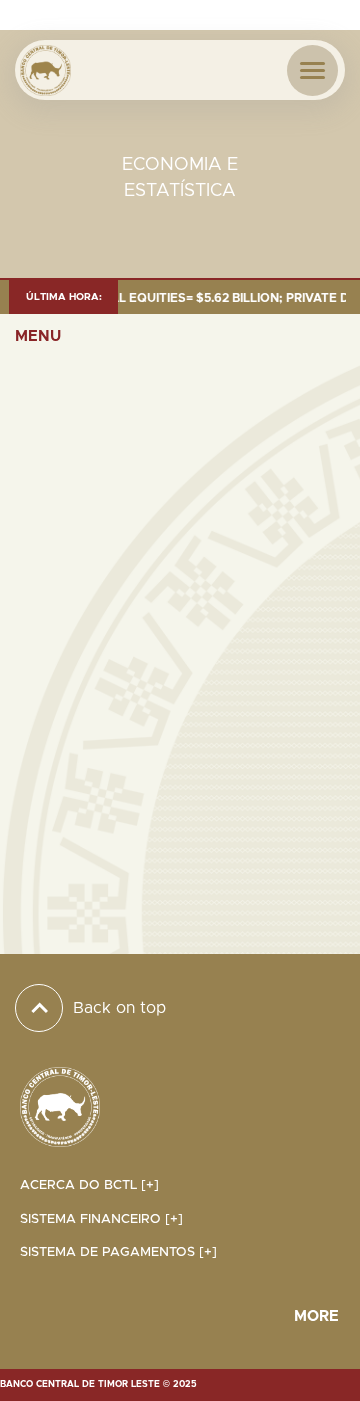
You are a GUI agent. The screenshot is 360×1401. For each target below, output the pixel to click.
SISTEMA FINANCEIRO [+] (101, 1219)
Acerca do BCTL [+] (89, 1185)
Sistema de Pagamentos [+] (118, 1252)
